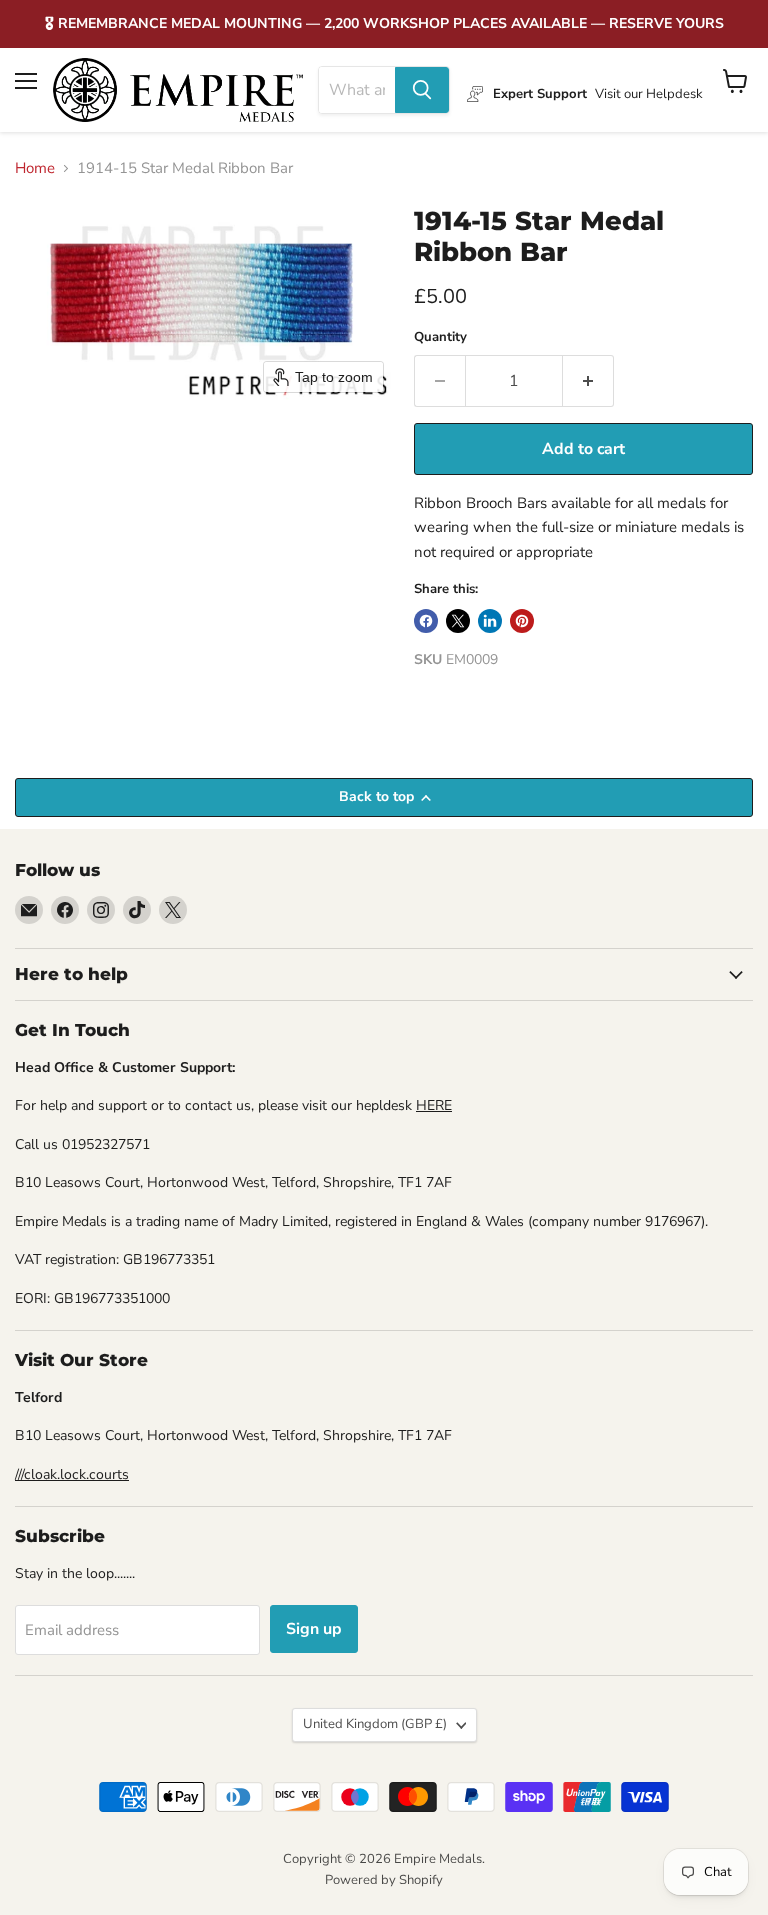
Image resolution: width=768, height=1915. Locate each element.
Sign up (314, 1629)
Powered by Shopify (384, 1880)
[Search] (422, 90)
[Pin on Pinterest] (522, 621)
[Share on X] (458, 621)
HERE (434, 1105)
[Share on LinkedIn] (490, 621)
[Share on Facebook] (426, 621)
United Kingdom (375, 1724)
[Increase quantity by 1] (588, 381)
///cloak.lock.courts (72, 1474)
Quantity (440, 337)
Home (35, 168)
